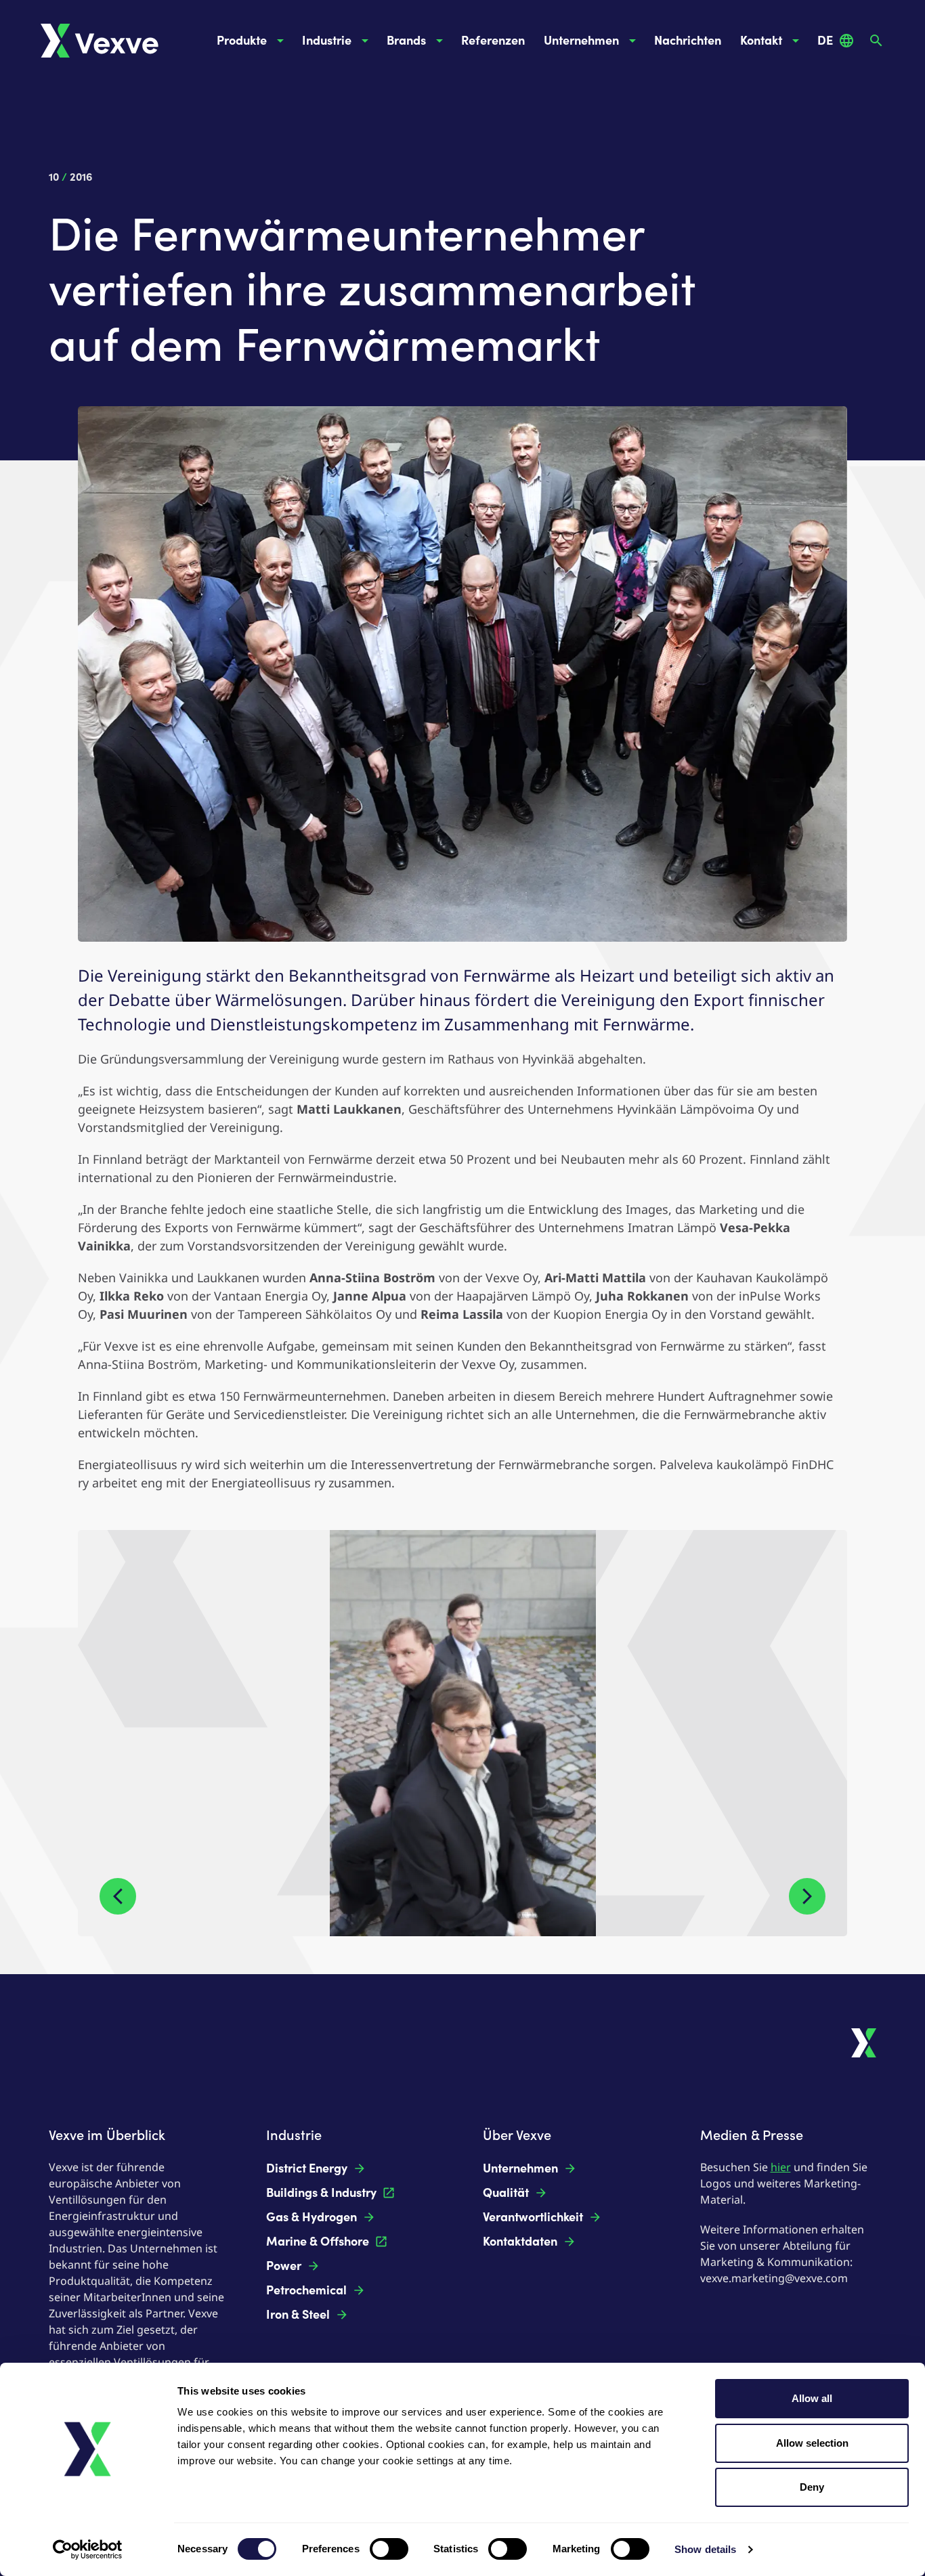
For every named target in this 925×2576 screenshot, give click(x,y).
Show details (705, 2549)
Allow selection (812, 2443)
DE (825, 41)
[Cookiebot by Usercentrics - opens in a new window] (88, 2550)
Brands (406, 41)
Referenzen (493, 41)
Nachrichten (688, 41)
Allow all (812, 2398)
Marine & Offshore (318, 2242)
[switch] (389, 2549)
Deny (812, 2487)
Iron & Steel (298, 2315)
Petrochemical (306, 2290)
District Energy (307, 2168)
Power (284, 2266)
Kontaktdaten (520, 2242)
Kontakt (761, 41)
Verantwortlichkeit (533, 2217)
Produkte (242, 41)
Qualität (506, 2193)
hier (781, 2167)
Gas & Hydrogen (311, 2217)
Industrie (327, 41)
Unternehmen (581, 41)
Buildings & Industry (321, 2193)
